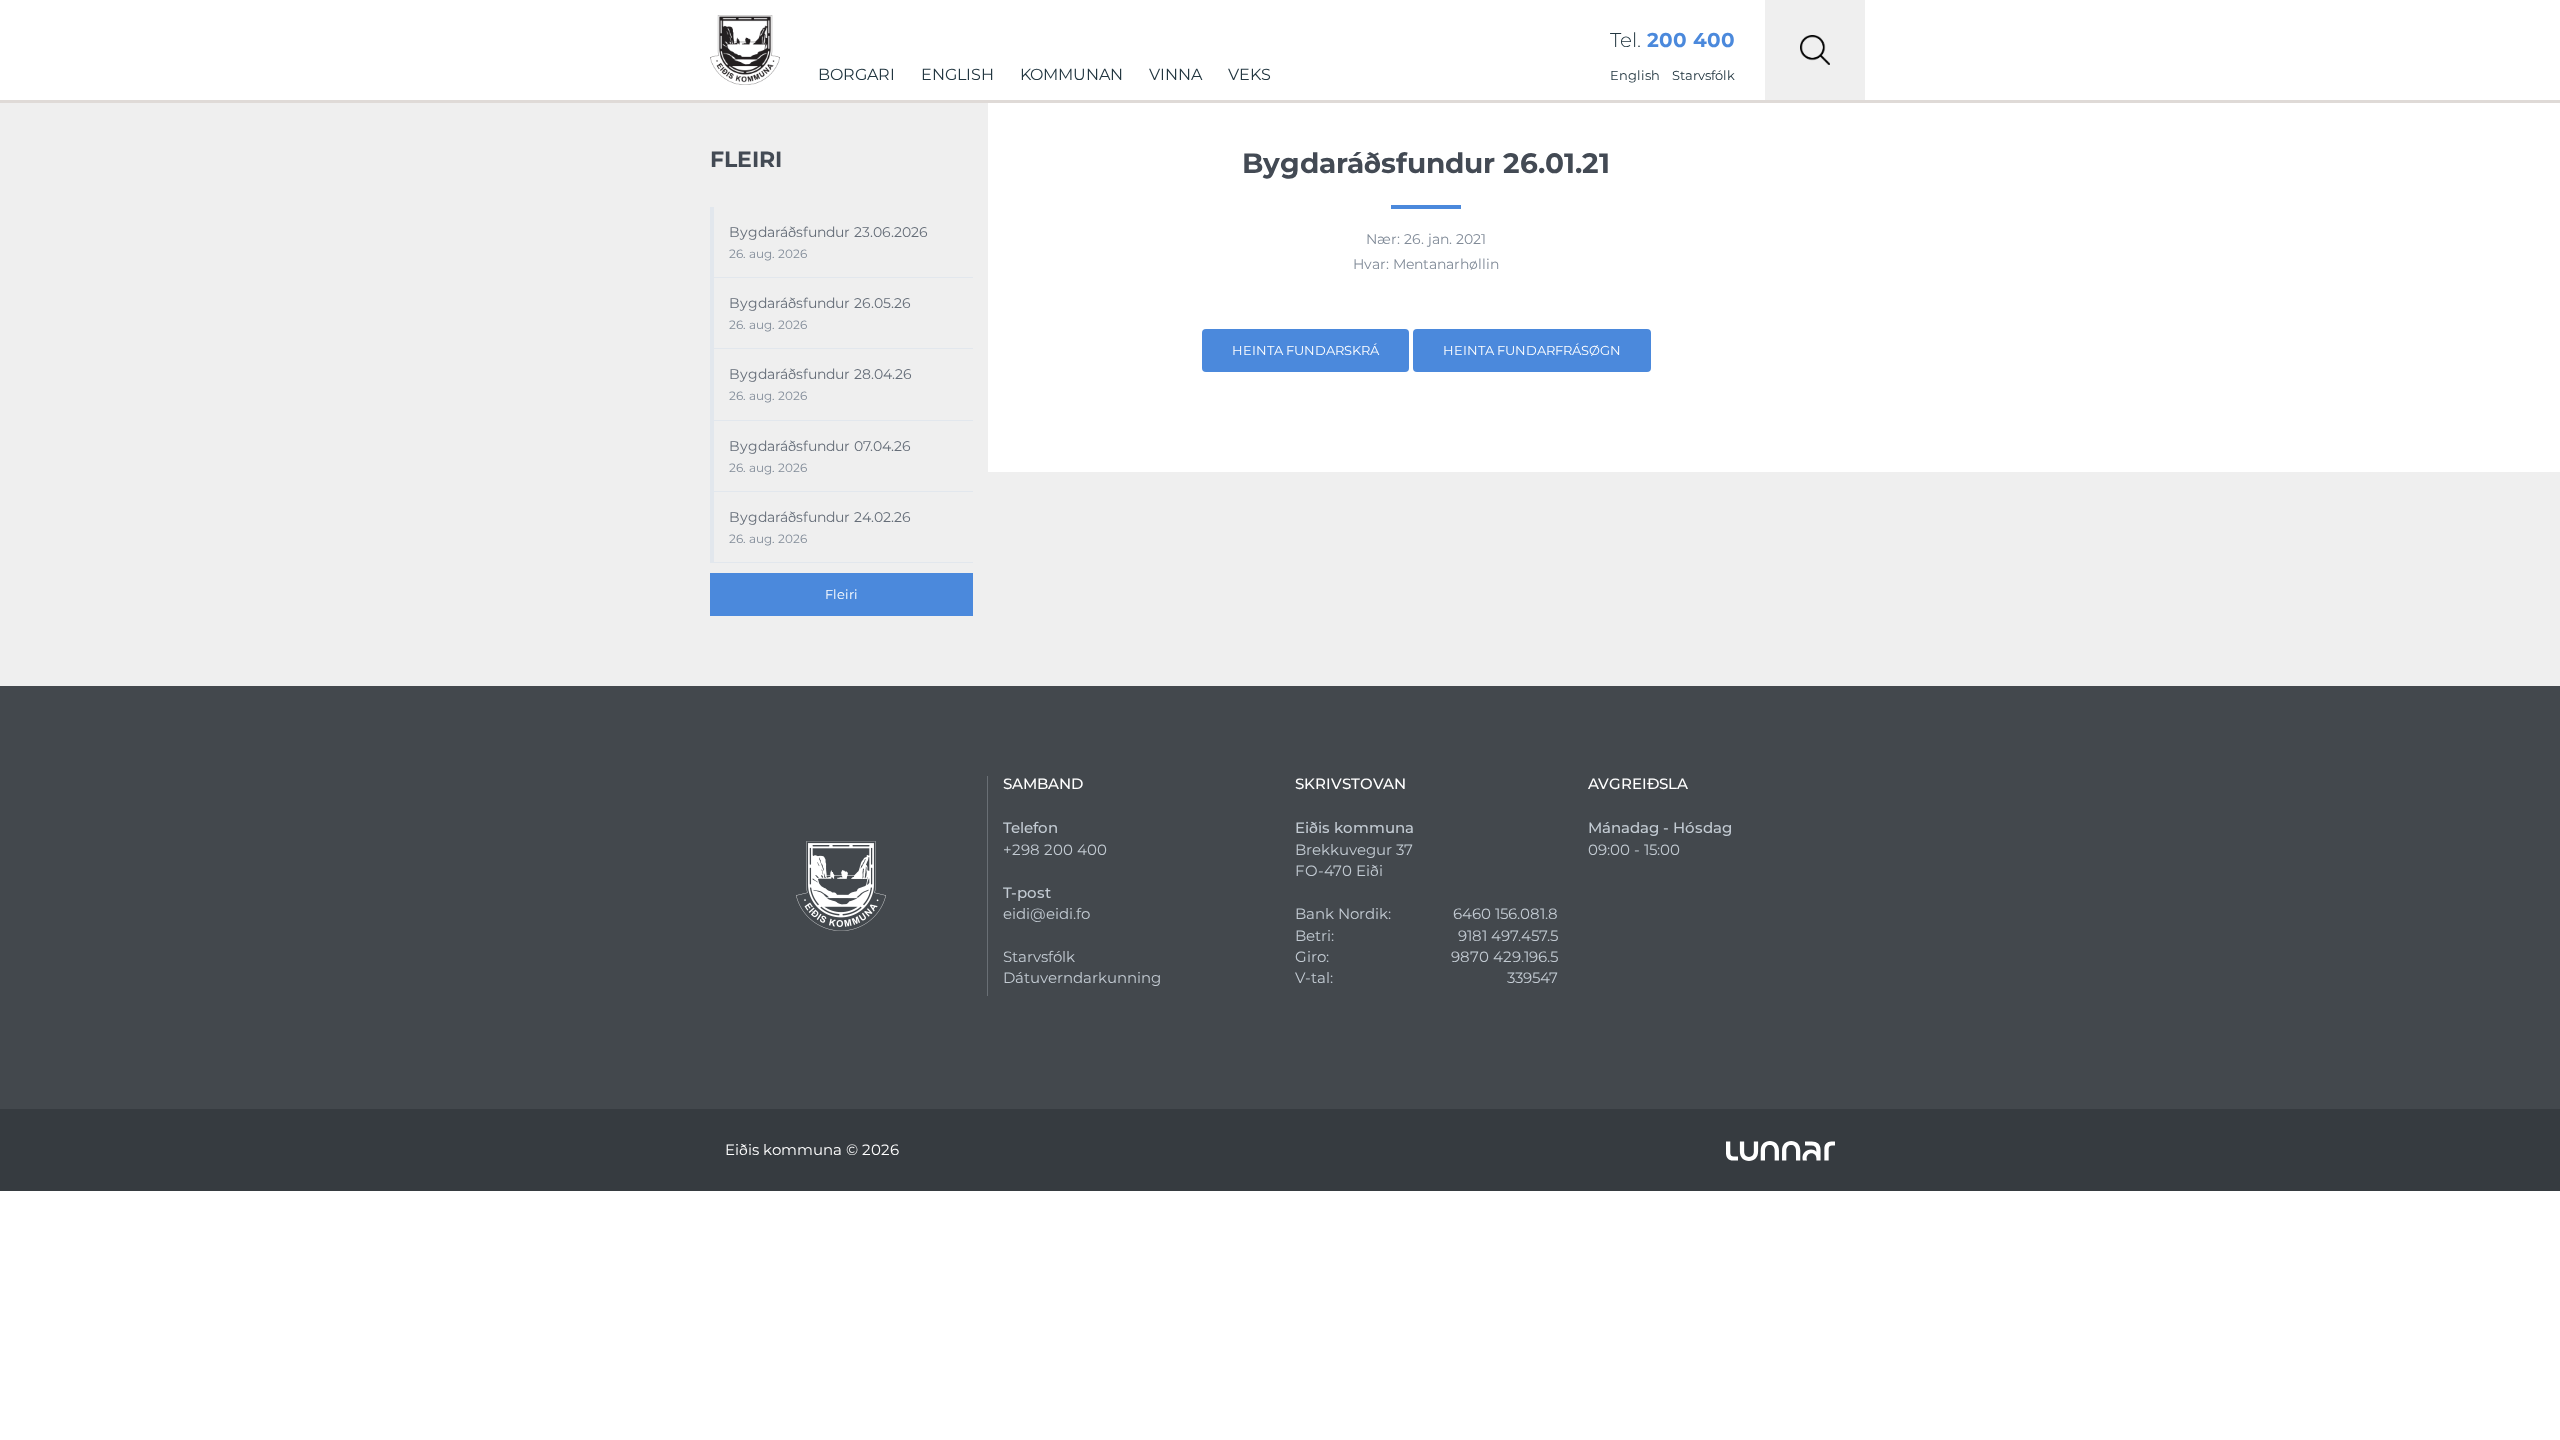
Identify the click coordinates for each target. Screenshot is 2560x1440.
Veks (1249, 74)
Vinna (1175, 74)
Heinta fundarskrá (1305, 350)
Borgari (856, 74)
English (957, 74)
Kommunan (1071, 74)
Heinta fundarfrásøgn (1532, 350)
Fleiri (841, 594)
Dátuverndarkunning (1082, 977)
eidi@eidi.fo (1046, 913)
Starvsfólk (1703, 75)
